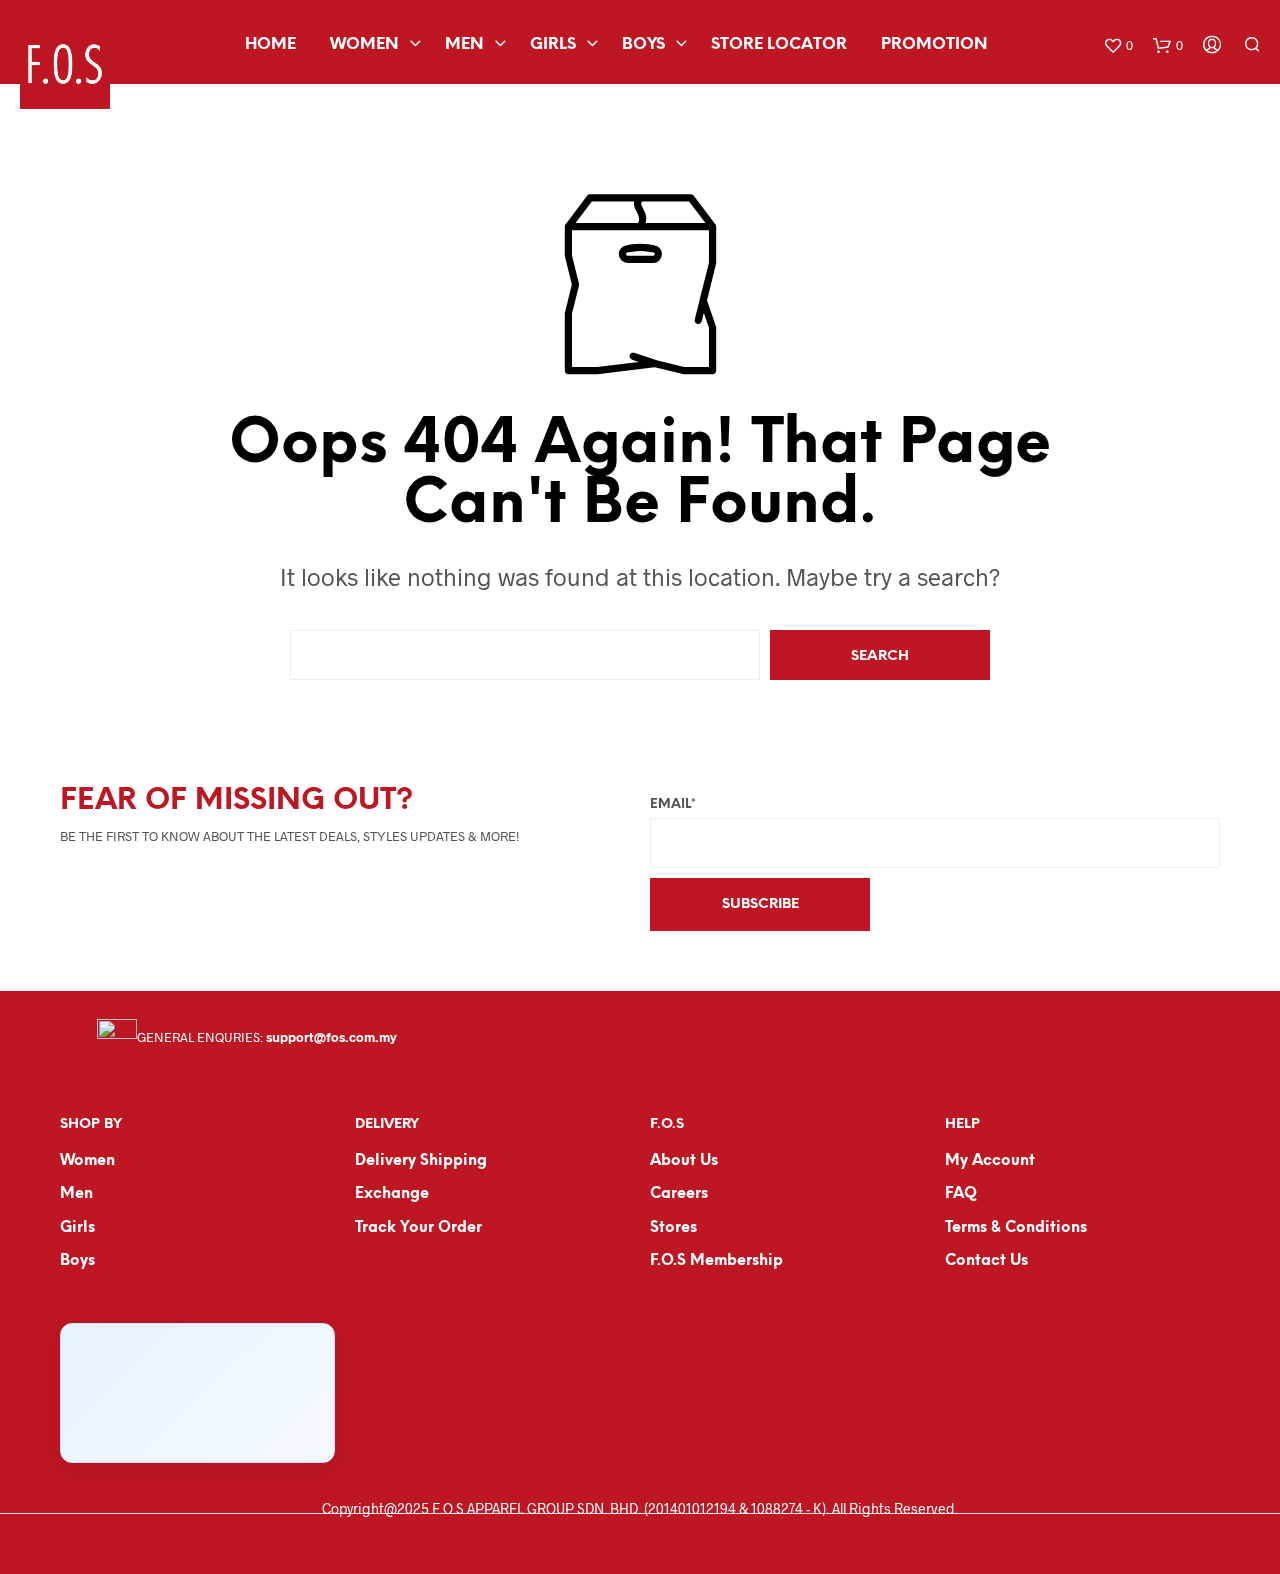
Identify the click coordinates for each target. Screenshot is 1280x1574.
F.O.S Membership (716, 1261)
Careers (679, 1194)
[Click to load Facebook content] (197, 1393)
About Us (684, 1161)
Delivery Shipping (421, 1161)
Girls (553, 44)
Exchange (392, 1194)
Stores (673, 1228)
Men (464, 44)
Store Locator (779, 44)
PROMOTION (934, 44)
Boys (643, 44)
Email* (673, 804)
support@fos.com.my (331, 1037)
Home (270, 44)
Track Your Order (418, 1228)
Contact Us (986, 1261)
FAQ (961, 1194)
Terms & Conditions (1016, 1228)
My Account (990, 1161)
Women (364, 44)
